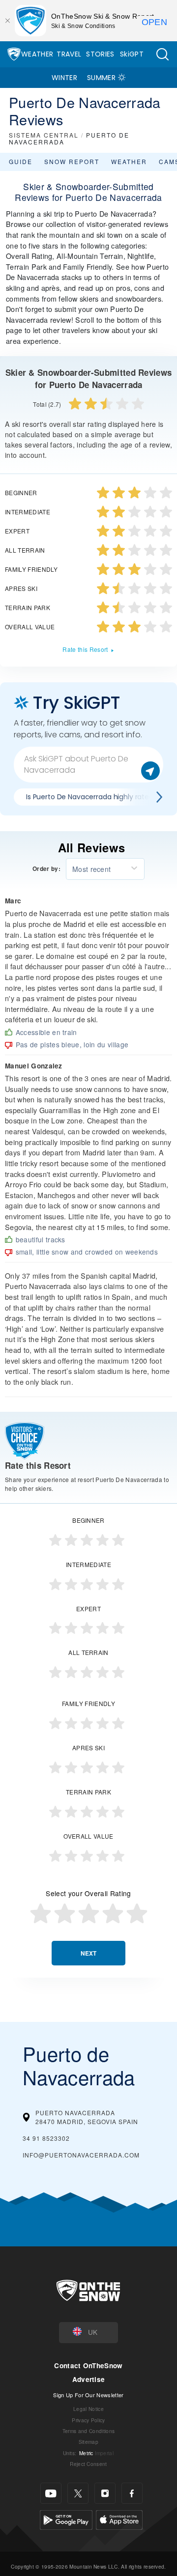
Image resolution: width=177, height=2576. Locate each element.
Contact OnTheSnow (88, 2366)
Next (88, 1953)
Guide (21, 161)
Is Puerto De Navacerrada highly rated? (92, 797)
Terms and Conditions (88, 2431)
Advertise (89, 2379)
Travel (69, 54)
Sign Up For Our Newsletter (88, 2395)
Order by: (46, 869)
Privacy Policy (88, 2420)
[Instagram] (105, 2493)
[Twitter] (78, 2493)
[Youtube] (51, 2493)
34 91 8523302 (46, 2138)
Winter (64, 78)
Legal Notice (88, 2409)
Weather (37, 54)
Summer (101, 78)
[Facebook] (132, 2493)
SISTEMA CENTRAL (44, 135)
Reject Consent (88, 2464)
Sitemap (88, 2442)
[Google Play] (66, 2519)
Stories (100, 54)
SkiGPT (132, 54)
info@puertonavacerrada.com (81, 2155)
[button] (162, 54)
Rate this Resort (85, 649)
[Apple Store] (119, 2519)
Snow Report (72, 161)
